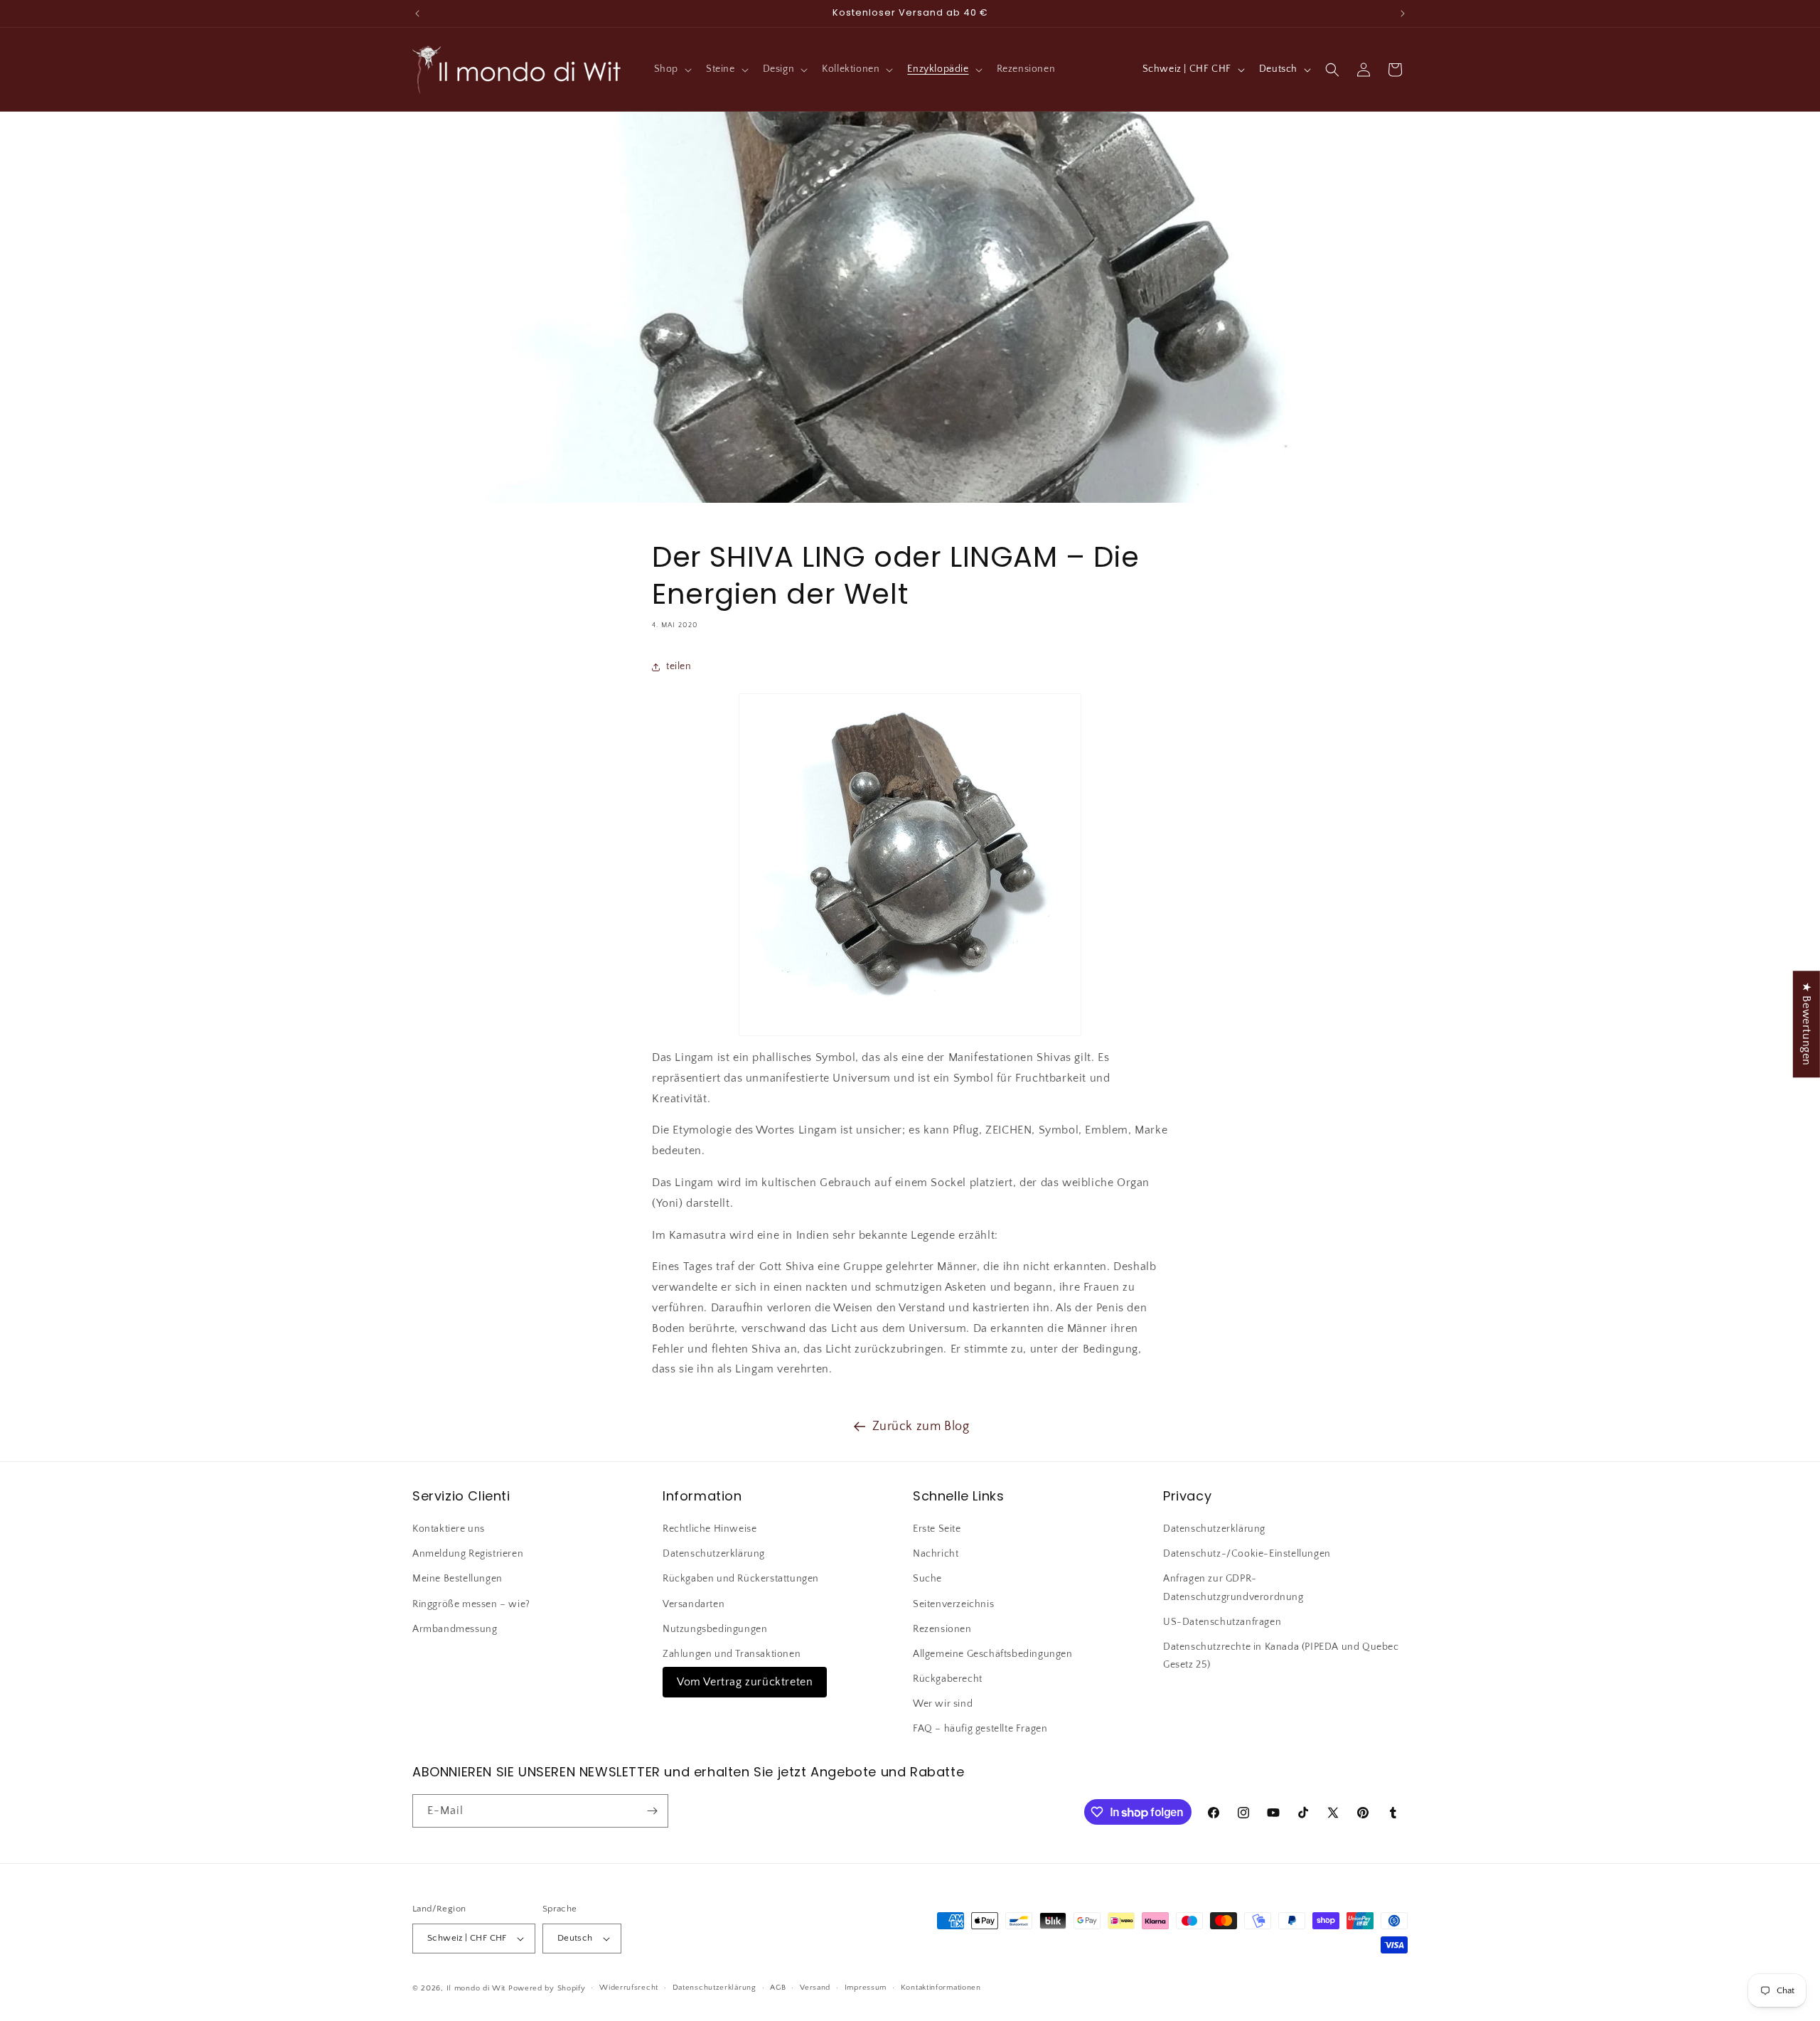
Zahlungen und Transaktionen (732, 1654)
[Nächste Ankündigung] (1403, 14)
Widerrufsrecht (629, 1988)
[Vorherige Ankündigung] (417, 14)
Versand (815, 1988)
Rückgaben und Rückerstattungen (741, 1579)
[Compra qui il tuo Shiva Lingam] (910, 865)
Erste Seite (937, 1529)
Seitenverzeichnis (953, 1604)
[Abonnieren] (652, 1811)
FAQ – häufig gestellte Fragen (980, 1729)
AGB (778, 1988)
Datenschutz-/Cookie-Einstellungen (1247, 1554)
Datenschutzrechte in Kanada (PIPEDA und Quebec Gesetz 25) (1281, 1656)
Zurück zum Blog (921, 1427)
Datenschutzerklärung (714, 1554)
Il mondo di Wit (476, 1988)
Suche (927, 1579)
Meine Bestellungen (457, 1579)
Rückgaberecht (948, 1679)
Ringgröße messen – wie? (471, 1604)
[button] (671, 69)
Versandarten (694, 1604)
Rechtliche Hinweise (710, 1529)
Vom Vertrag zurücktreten (745, 1682)
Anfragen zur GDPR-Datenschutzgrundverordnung (1233, 1588)
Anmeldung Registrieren (468, 1554)
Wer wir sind (943, 1704)
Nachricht (936, 1554)
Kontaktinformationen (941, 1988)
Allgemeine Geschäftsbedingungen (993, 1654)
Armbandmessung (455, 1629)
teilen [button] (679, 666)
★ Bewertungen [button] (1806, 1024)
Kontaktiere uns (449, 1529)
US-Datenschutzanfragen (1222, 1622)
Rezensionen (942, 1629)
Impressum (866, 1988)
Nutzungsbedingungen (715, 1629)
